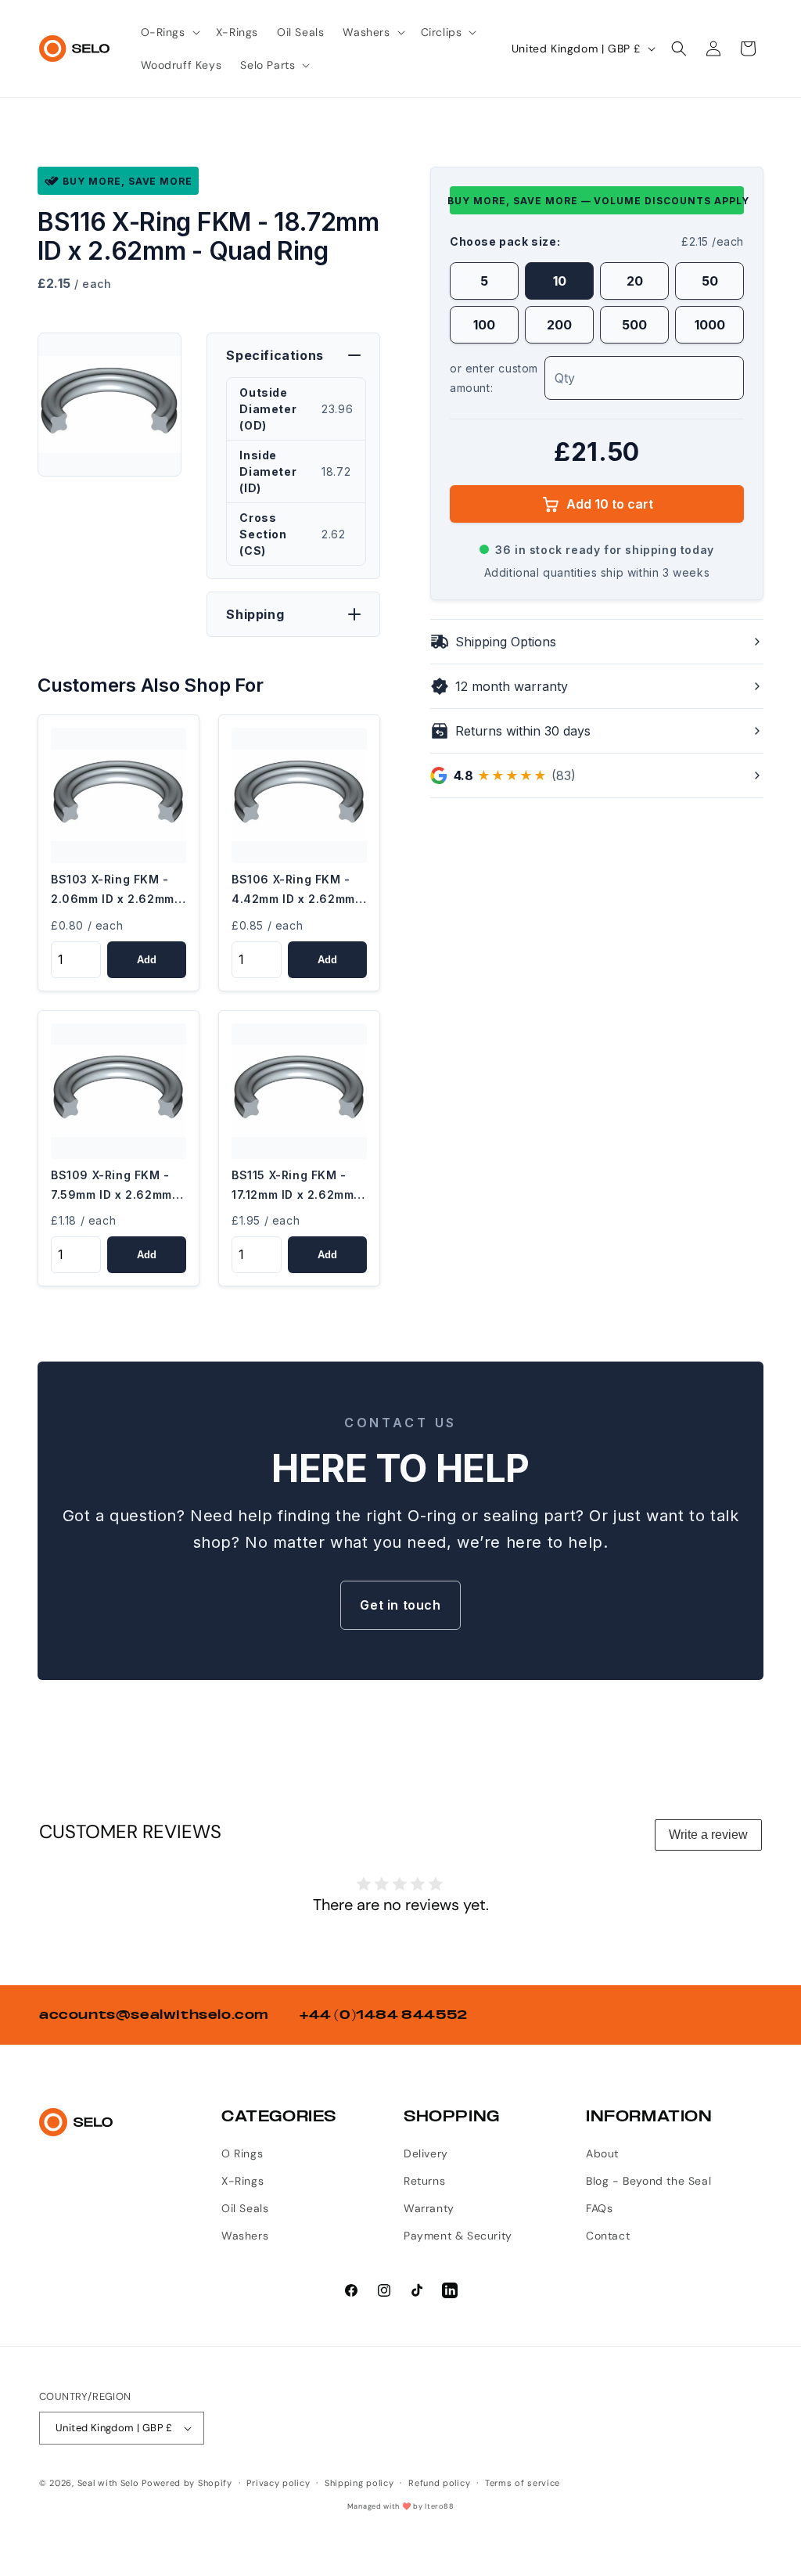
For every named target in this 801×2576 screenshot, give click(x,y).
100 (484, 325)
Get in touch (400, 1605)
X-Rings (242, 2181)
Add (147, 960)
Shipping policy (359, 2483)
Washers (245, 2236)
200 (559, 325)
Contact (608, 2236)
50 (710, 281)
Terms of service (523, 2483)
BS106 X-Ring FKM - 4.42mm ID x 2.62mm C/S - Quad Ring (293, 890)
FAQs (599, 2208)
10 (560, 281)
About (602, 2153)
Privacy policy (278, 2483)
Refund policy (439, 2483)
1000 (710, 325)
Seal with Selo (108, 2483)
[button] (169, 32)
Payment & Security (458, 2236)
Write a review (708, 1835)
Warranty (429, 2208)
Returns (424, 2181)
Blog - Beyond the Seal (648, 2181)
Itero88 (439, 2506)
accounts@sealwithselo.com (154, 2015)
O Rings (242, 2153)
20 (635, 281)
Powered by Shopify (187, 2483)
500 (634, 325)
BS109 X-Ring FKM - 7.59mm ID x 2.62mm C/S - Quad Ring (111, 1186)
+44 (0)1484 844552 (384, 2015)
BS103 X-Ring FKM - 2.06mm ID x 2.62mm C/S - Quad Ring (113, 890)
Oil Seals (245, 2208)
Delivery (426, 2153)
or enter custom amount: (494, 378)
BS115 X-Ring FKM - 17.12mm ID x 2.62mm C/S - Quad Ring (293, 1186)
